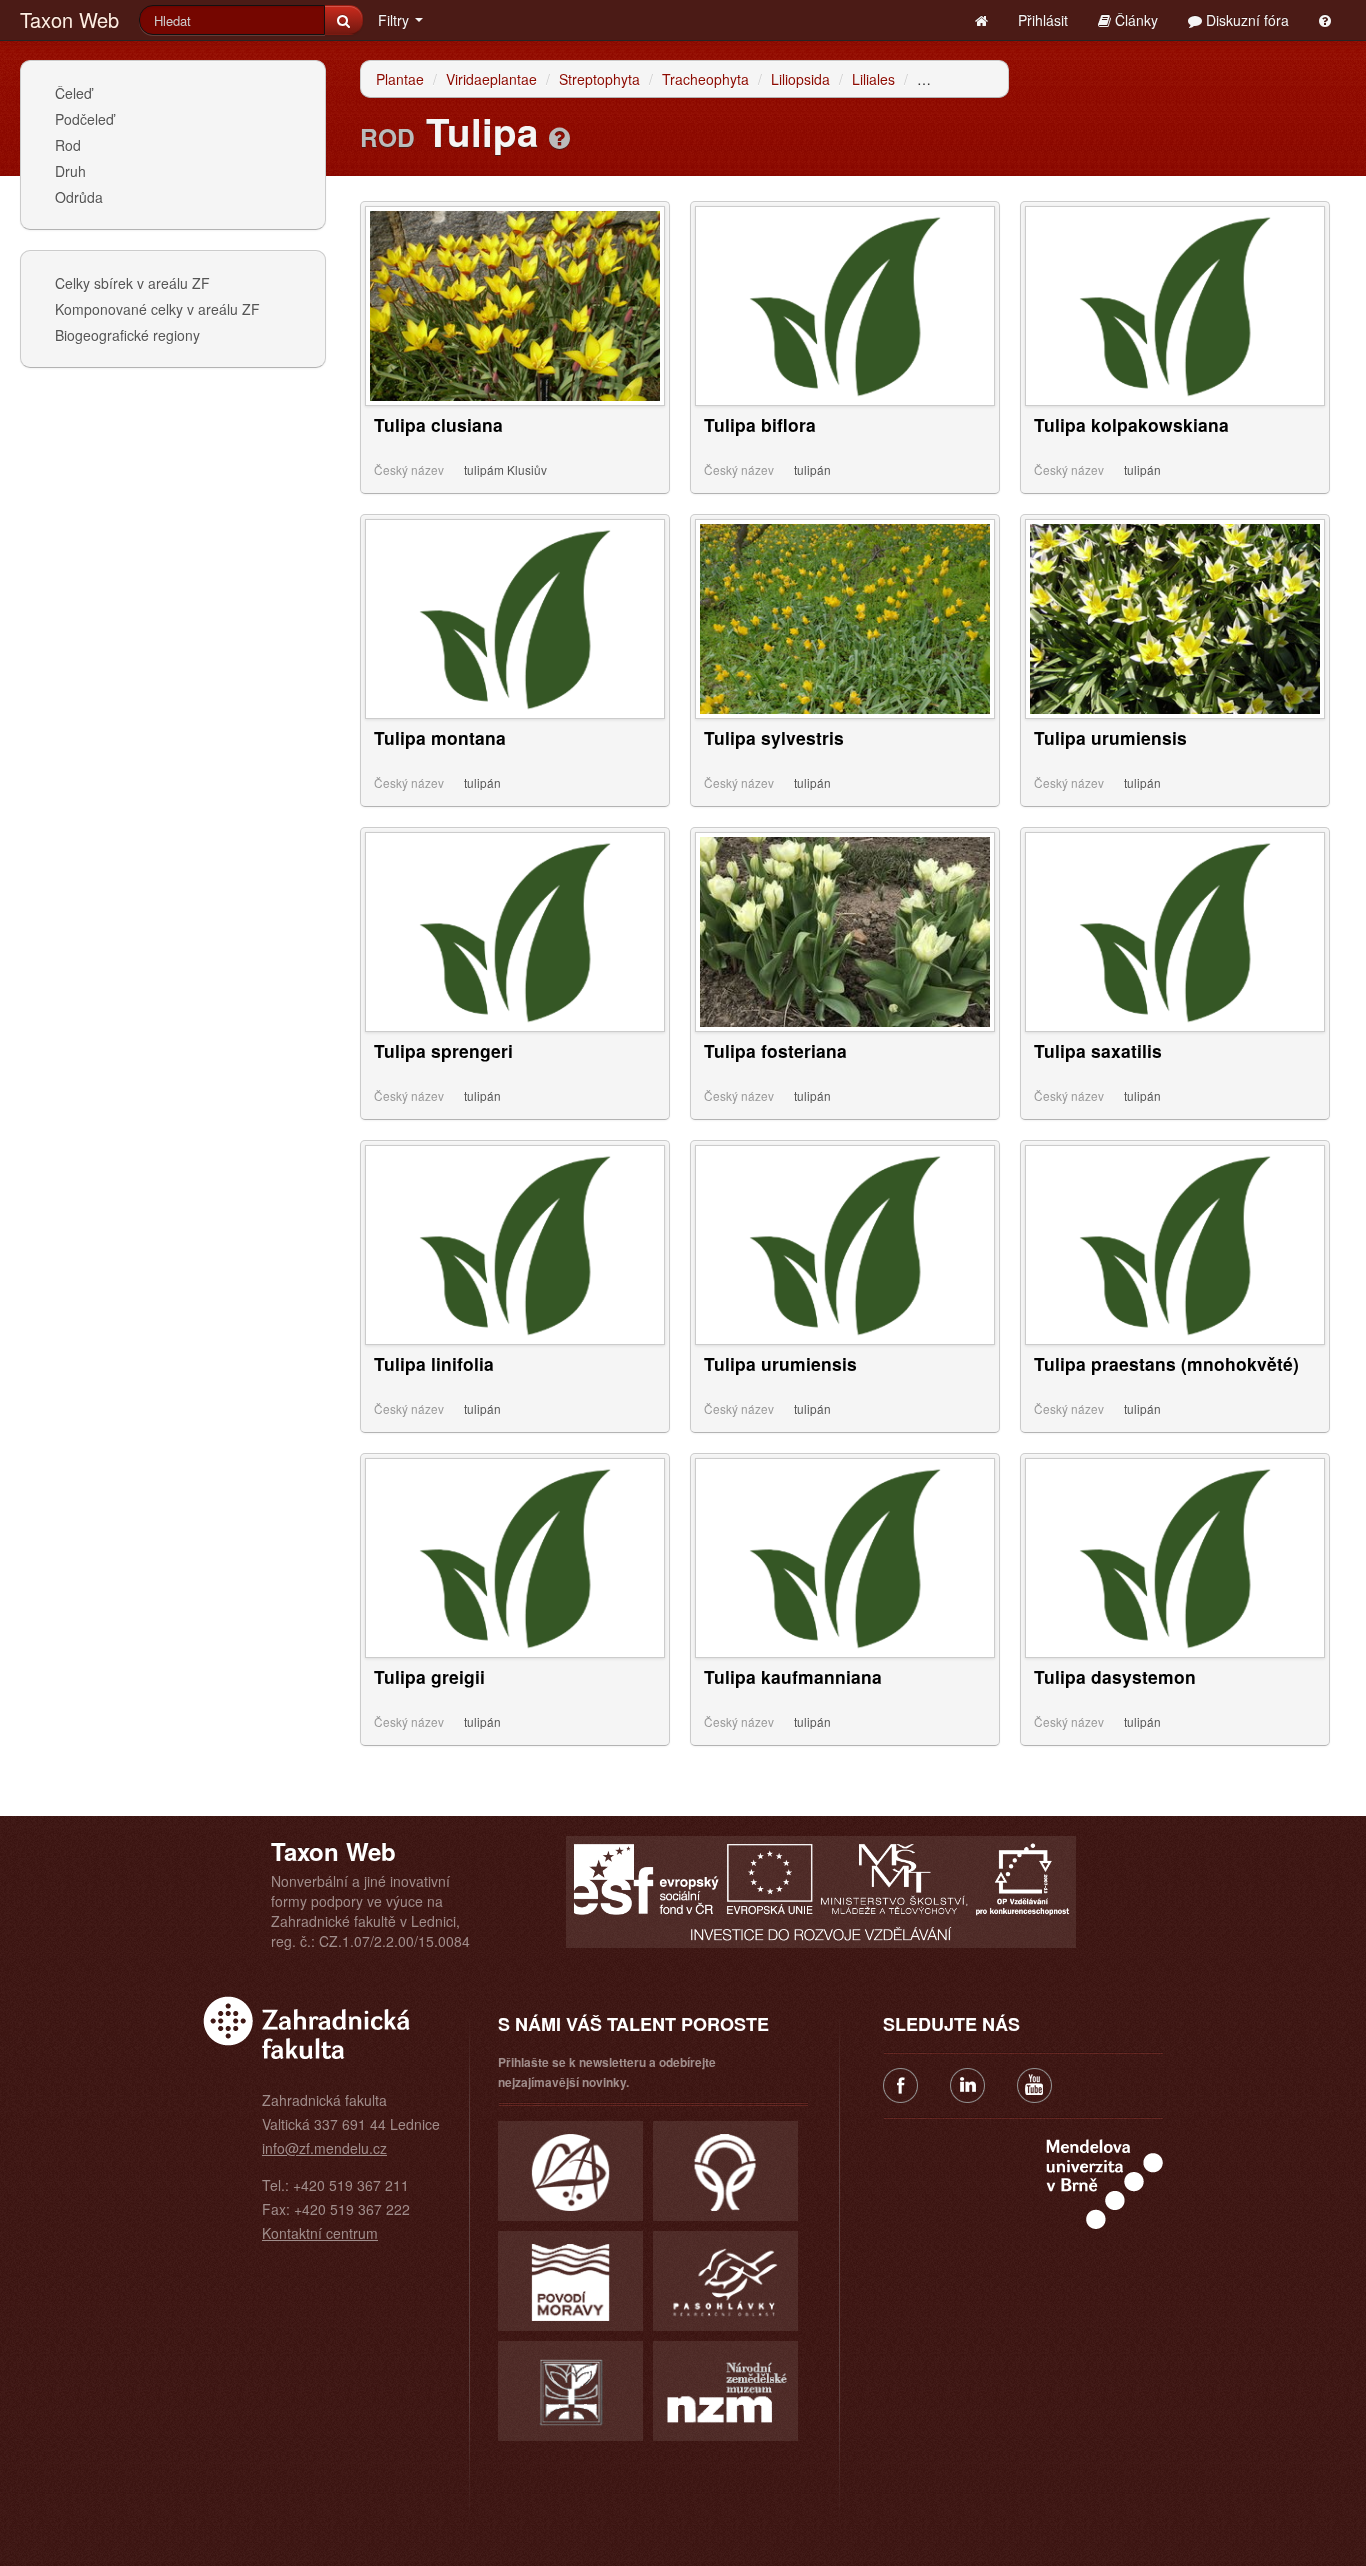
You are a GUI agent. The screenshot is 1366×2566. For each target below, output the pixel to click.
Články (1134, 20)
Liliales (873, 79)
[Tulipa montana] (515, 617)
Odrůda (79, 197)
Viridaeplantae (491, 79)
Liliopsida (800, 79)
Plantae (400, 79)
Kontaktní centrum (320, 2233)
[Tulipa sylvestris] (845, 617)
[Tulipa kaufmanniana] (845, 1556)
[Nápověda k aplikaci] (1325, 20)
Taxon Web (69, 19)
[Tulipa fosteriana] (845, 930)
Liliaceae (945, 79)
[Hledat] (343, 20)
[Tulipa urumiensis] (1175, 617)
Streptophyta (599, 79)
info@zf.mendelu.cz (324, 2148)
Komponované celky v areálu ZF (157, 309)
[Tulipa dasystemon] (1175, 1556)
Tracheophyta (705, 79)
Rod (68, 145)
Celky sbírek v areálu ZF (132, 283)
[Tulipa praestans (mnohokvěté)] (1175, 1243)
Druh (70, 171)
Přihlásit (1043, 20)
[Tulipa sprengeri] (515, 930)
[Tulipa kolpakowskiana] (1175, 304)
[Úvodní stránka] (981, 20)
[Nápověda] (559, 137)
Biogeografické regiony (127, 335)
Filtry (395, 20)
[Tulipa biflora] (845, 304)
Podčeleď (84, 119)
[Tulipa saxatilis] (1175, 930)
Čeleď (73, 93)
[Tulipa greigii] (515, 1556)
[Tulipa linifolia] (515, 1243)
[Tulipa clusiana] (515, 304)
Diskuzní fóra (1245, 20)
